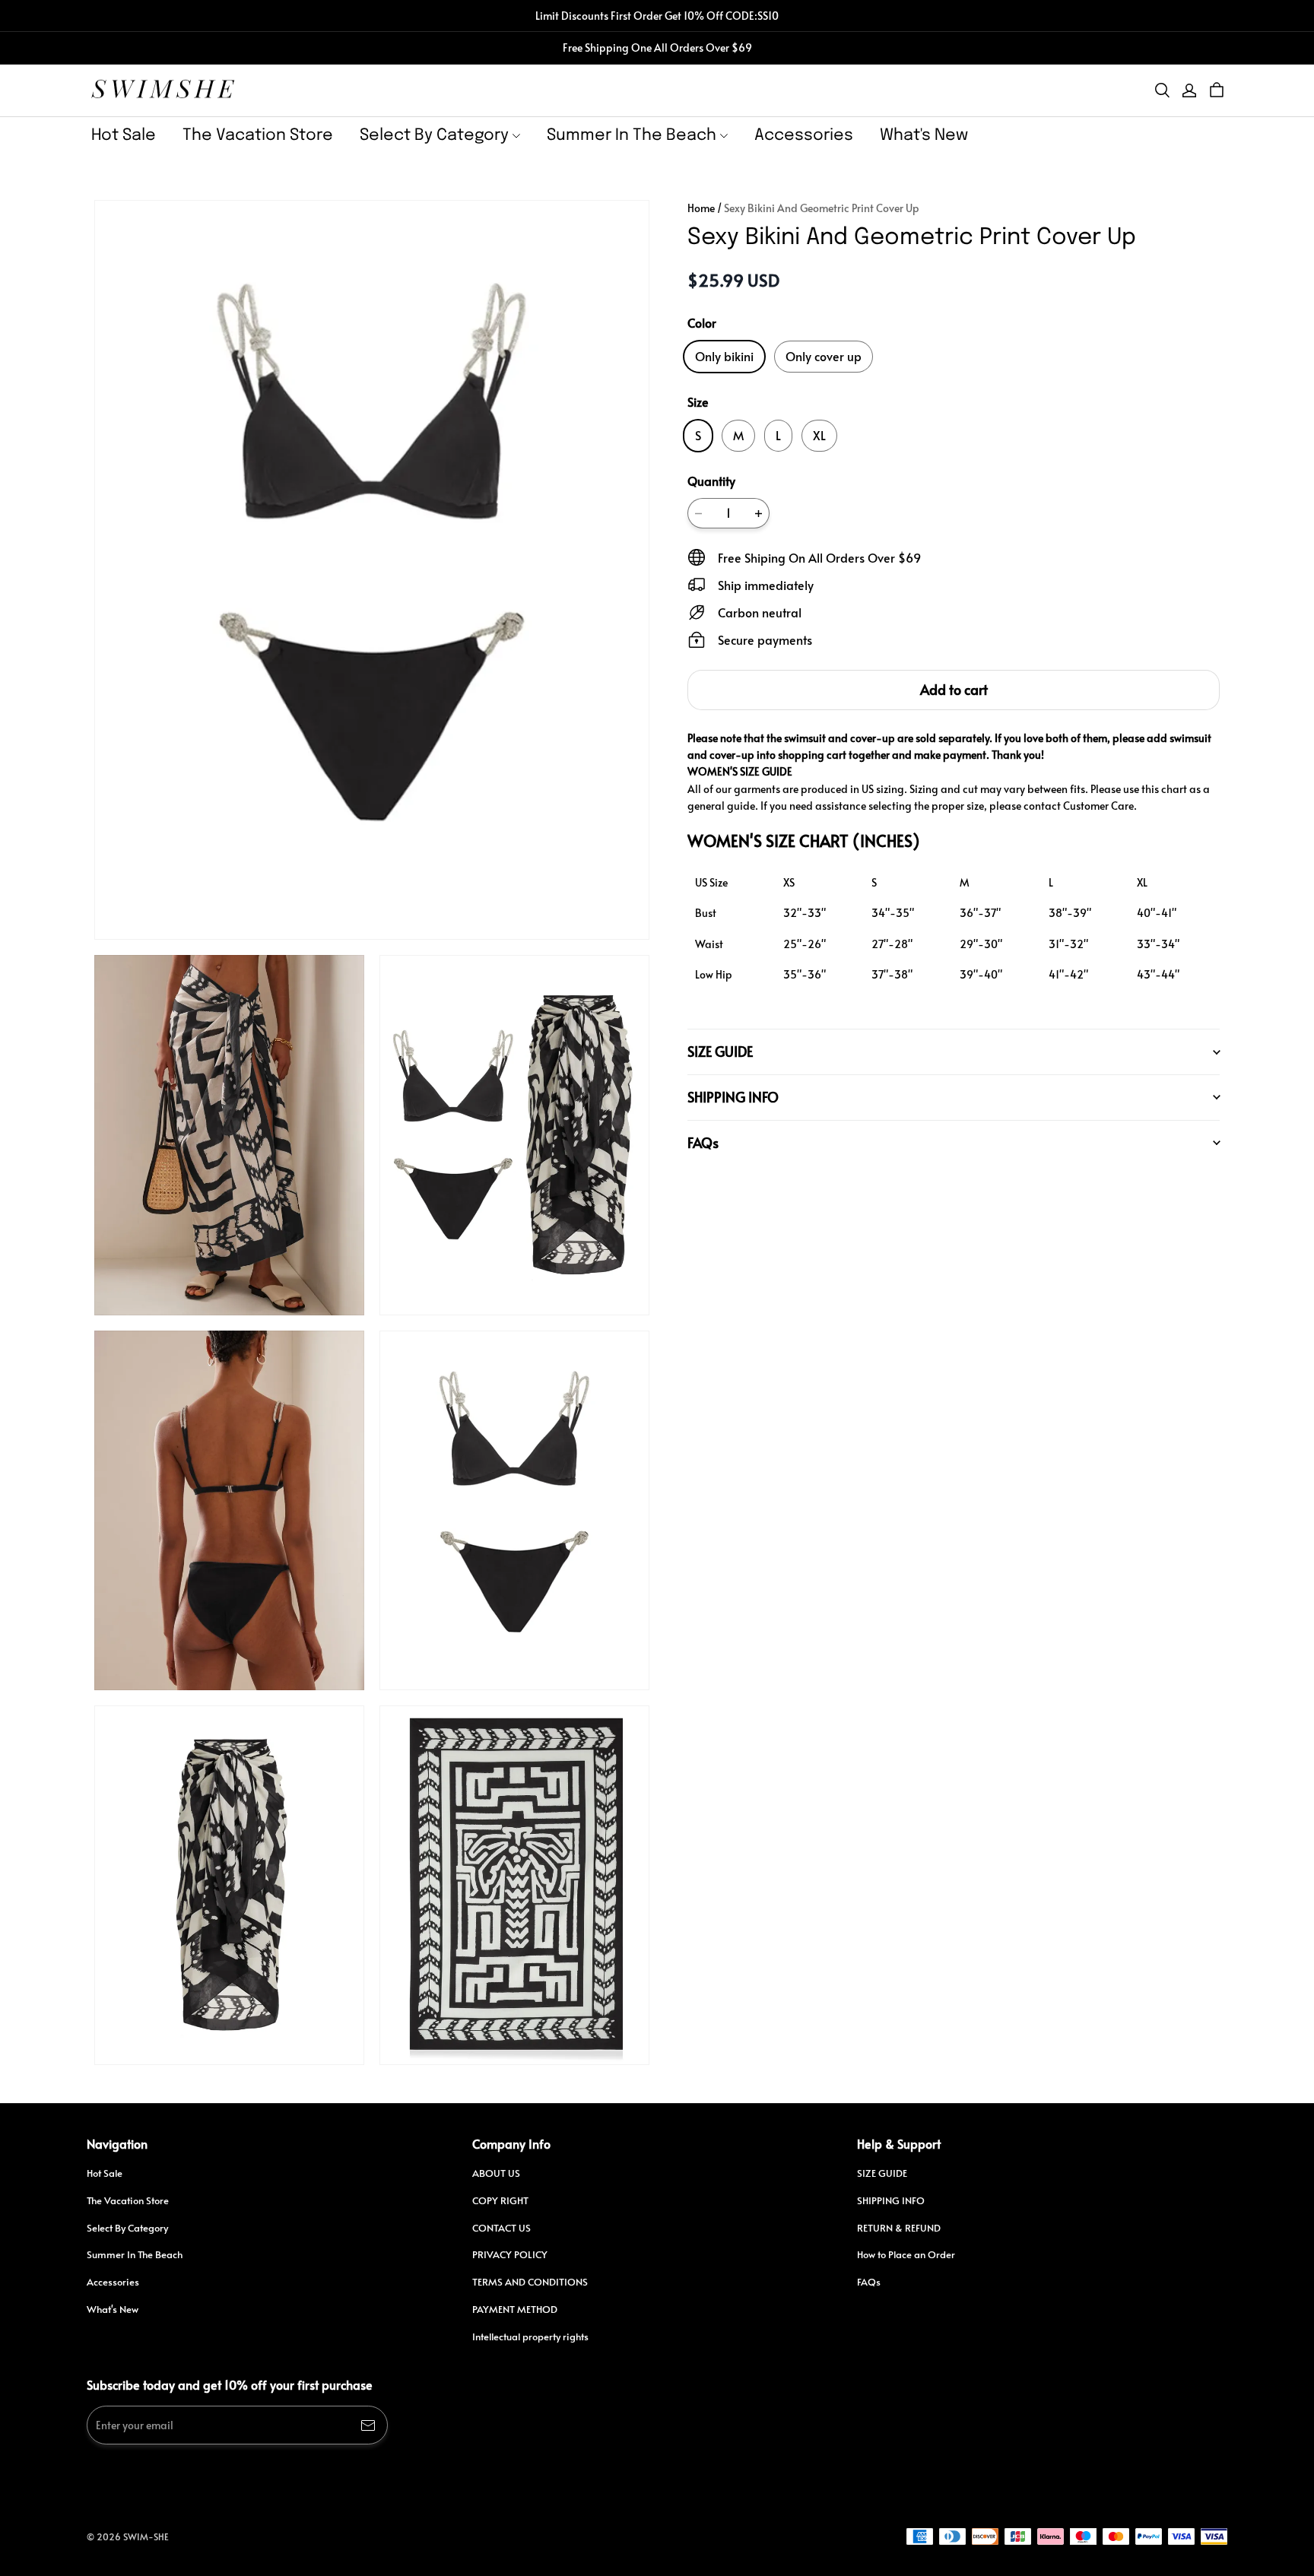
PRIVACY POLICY (510, 2254)
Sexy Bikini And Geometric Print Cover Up (822, 208)
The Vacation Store (258, 135)
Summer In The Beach (632, 135)
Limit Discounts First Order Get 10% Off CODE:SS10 (657, 16)
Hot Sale (124, 135)
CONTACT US (501, 2228)
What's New (924, 135)
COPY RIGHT (500, 2200)
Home (701, 208)
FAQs (869, 2282)
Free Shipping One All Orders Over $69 (657, 48)
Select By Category (434, 135)
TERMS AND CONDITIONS (530, 2282)
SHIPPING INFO (891, 2200)
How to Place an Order (906, 2254)
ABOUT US (496, 2173)
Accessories (804, 135)
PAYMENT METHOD (515, 2309)
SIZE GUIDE (882, 2173)
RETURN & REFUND (899, 2228)
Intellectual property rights (530, 2336)
